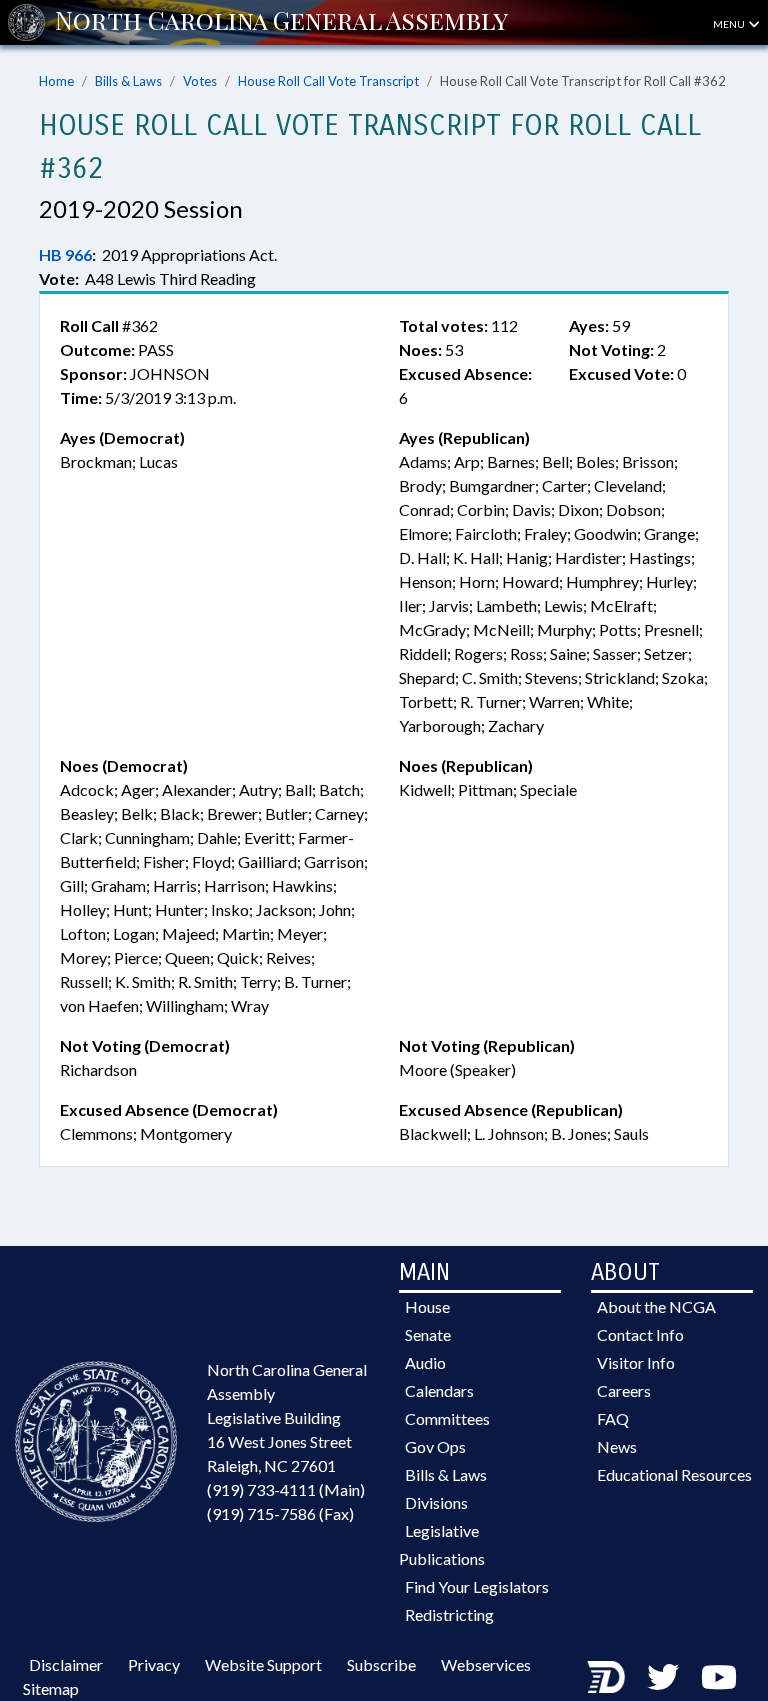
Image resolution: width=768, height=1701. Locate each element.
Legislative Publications (442, 1544)
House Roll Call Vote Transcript (328, 81)
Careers (624, 1390)
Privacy (154, 1664)
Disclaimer (66, 1664)
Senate (428, 1334)
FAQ (613, 1418)
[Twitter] (663, 1676)
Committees (447, 1418)
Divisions (436, 1502)
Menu (730, 24)
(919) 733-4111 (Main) (286, 1489)
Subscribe (381, 1664)
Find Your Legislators (477, 1586)
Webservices (486, 1664)
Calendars (439, 1390)
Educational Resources (674, 1474)
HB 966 (65, 254)
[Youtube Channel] (719, 1676)
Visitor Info (636, 1362)
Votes (200, 81)
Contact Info (640, 1334)
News (617, 1446)
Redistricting (449, 1614)
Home (56, 81)
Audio (425, 1362)
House (427, 1306)
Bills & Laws (128, 81)
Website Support (263, 1664)
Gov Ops (435, 1446)
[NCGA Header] (281, 22)
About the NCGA (656, 1306)
